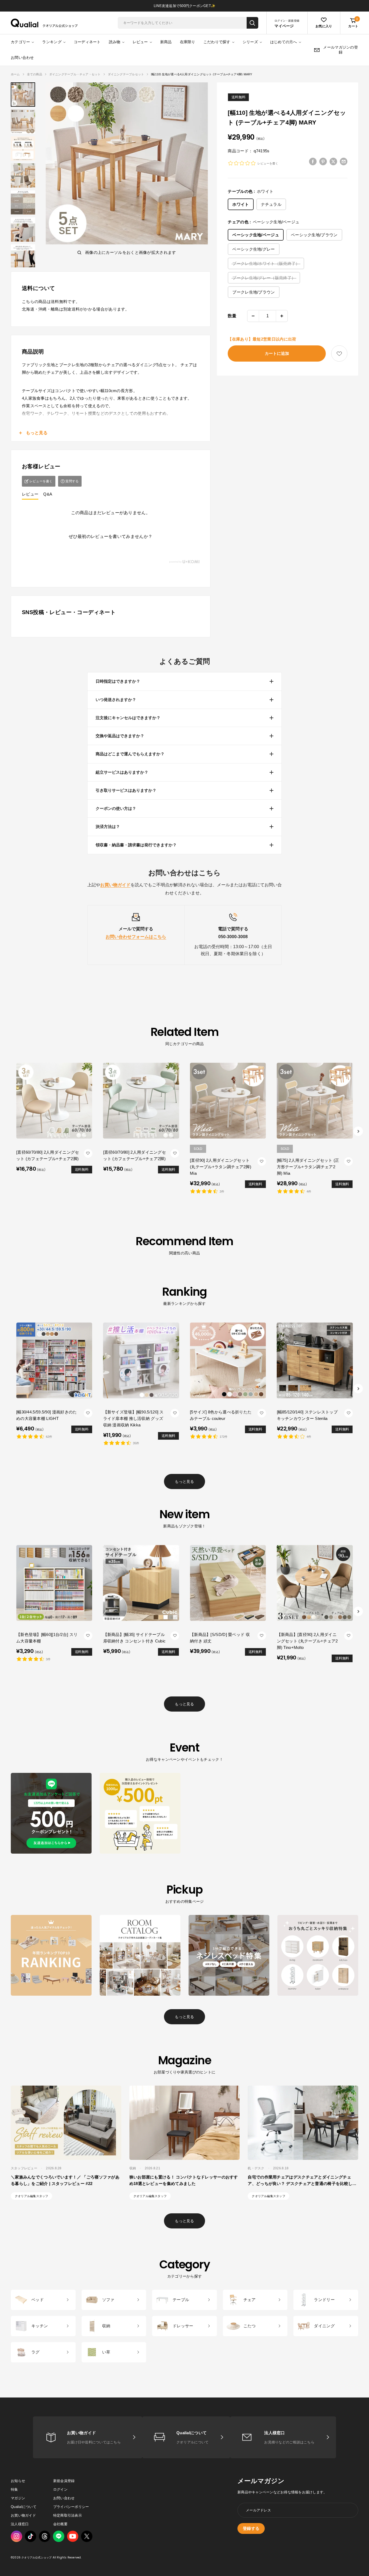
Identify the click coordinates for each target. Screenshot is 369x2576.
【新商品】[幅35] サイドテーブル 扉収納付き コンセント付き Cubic (135, 1637)
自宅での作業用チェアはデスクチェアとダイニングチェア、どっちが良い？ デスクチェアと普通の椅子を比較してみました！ (302, 2183)
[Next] (358, 1131)
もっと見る (184, 1481)
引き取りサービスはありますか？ (126, 790)
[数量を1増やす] (282, 316)
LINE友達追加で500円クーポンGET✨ (185, 6)
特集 (14, 2489)
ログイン (60, 2489)
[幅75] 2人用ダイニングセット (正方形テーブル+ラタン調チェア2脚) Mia (308, 1167)
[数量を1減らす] (253, 316)
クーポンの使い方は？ (116, 808)
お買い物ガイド (23, 2515)
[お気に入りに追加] (339, 354)
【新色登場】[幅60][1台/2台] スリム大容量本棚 (47, 1637)
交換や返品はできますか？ (120, 736)
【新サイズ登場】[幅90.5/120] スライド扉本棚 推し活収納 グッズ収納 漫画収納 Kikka (133, 1418)
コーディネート (87, 42)
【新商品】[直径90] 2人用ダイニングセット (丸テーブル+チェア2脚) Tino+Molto (307, 1641)
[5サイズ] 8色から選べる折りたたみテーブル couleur (221, 1415)
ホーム (15, 74)
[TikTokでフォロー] (31, 2536)
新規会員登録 (64, 2481)
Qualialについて (24, 2507)
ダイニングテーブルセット (126, 74)
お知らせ (18, 2481)
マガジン (18, 2498)
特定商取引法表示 (68, 2515)
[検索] (252, 23)
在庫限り (188, 42)
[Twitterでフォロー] (87, 2536)
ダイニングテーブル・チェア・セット (75, 74)
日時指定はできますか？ (118, 681)
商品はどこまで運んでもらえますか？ (130, 754)
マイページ (284, 26)
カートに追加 (277, 353)
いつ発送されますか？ (116, 700)
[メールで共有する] (344, 161)
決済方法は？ (108, 826)
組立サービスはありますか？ (122, 772)
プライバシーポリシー (71, 2507)
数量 (232, 316)
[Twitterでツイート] (333, 161)
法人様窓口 (20, 2524)
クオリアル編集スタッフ (31, 2196)
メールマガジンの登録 (341, 50)
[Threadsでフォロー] (45, 2536)
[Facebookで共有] (313, 161)
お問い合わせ (22, 58)
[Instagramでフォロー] (16, 2536)
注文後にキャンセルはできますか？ (128, 718)
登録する (251, 2528)
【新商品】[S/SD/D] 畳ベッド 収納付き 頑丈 (220, 1637)
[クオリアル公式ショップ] (44, 23)
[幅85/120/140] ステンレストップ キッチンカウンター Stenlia (307, 1415)
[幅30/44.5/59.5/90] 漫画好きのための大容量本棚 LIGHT (47, 1415)
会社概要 (60, 2524)
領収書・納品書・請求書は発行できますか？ (136, 845)
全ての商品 (35, 74)
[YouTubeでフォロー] (73, 2536)
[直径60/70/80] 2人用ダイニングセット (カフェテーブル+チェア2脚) (48, 1155)
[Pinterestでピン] (323, 161)
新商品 (166, 42)
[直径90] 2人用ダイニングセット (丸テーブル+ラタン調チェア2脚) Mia (221, 1167)
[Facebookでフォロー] (59, 2536)
